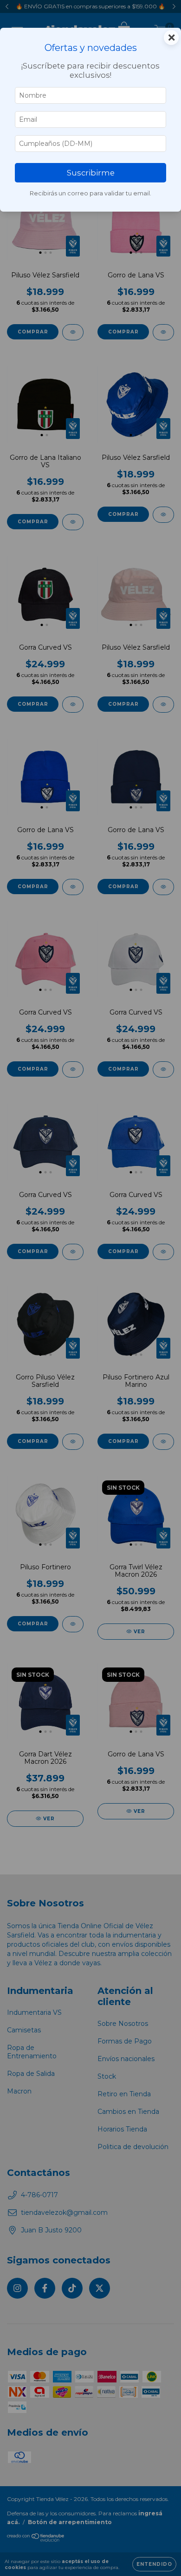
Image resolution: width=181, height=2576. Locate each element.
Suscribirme (91, 173)
